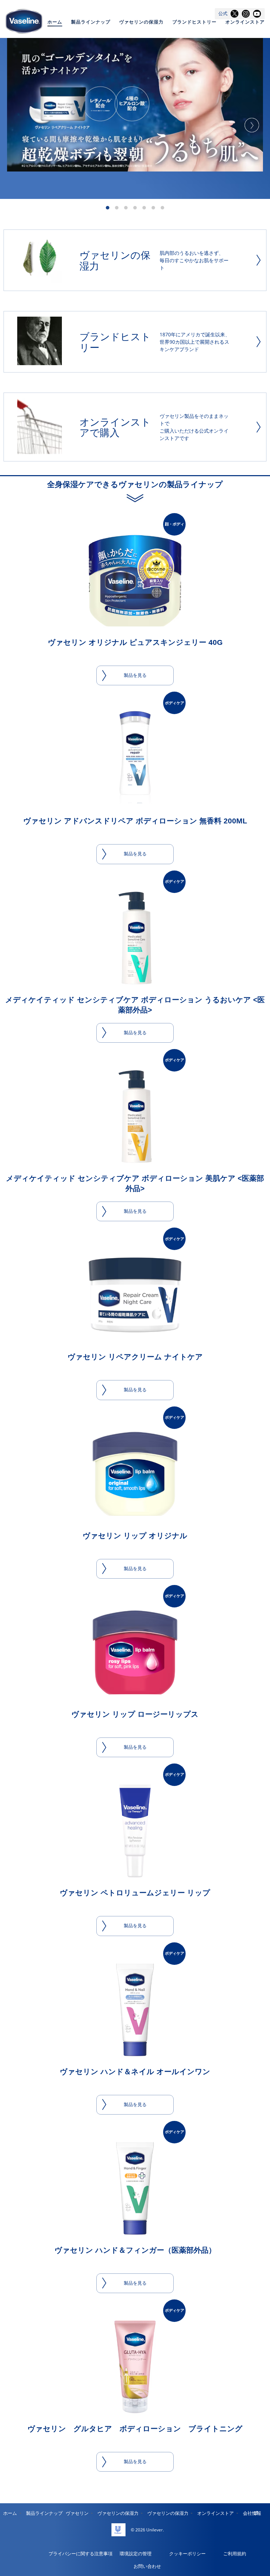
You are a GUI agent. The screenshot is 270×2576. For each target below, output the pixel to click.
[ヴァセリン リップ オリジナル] (135, 1474)
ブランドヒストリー (194, 22)
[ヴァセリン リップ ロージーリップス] (135, 1652)
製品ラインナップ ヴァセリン (57, 2513)
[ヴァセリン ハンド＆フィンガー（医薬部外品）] (135, 2188)
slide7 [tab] (162, 208)
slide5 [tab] (144, 208)
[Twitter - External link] (234, 14)
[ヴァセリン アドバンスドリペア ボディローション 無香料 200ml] (135, 759)
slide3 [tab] (126, 208)
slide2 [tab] (117, 208)
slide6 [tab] (153, 208)
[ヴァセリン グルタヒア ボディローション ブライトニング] (135, 2367)
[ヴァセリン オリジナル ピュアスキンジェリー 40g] (135, 581)
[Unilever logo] (118, 2530)
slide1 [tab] (108, 208)
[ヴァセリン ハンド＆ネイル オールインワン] (135, 2010)
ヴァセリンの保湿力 (141, 22)
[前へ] (18, 125)
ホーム (55, 22)
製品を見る (135, 675)
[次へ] (252, 125)
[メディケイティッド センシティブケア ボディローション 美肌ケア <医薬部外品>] (135, 1117)
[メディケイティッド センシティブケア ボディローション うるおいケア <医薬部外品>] (135, 938)
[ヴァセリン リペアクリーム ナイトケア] (135, 1295)
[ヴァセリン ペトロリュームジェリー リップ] (135, 1831)
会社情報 (252, 2513)
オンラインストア (245, 22)
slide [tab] (135, 208)
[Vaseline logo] (24, 21)
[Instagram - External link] (246, 14)
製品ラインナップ (91, 22)
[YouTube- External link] (257, 14)
